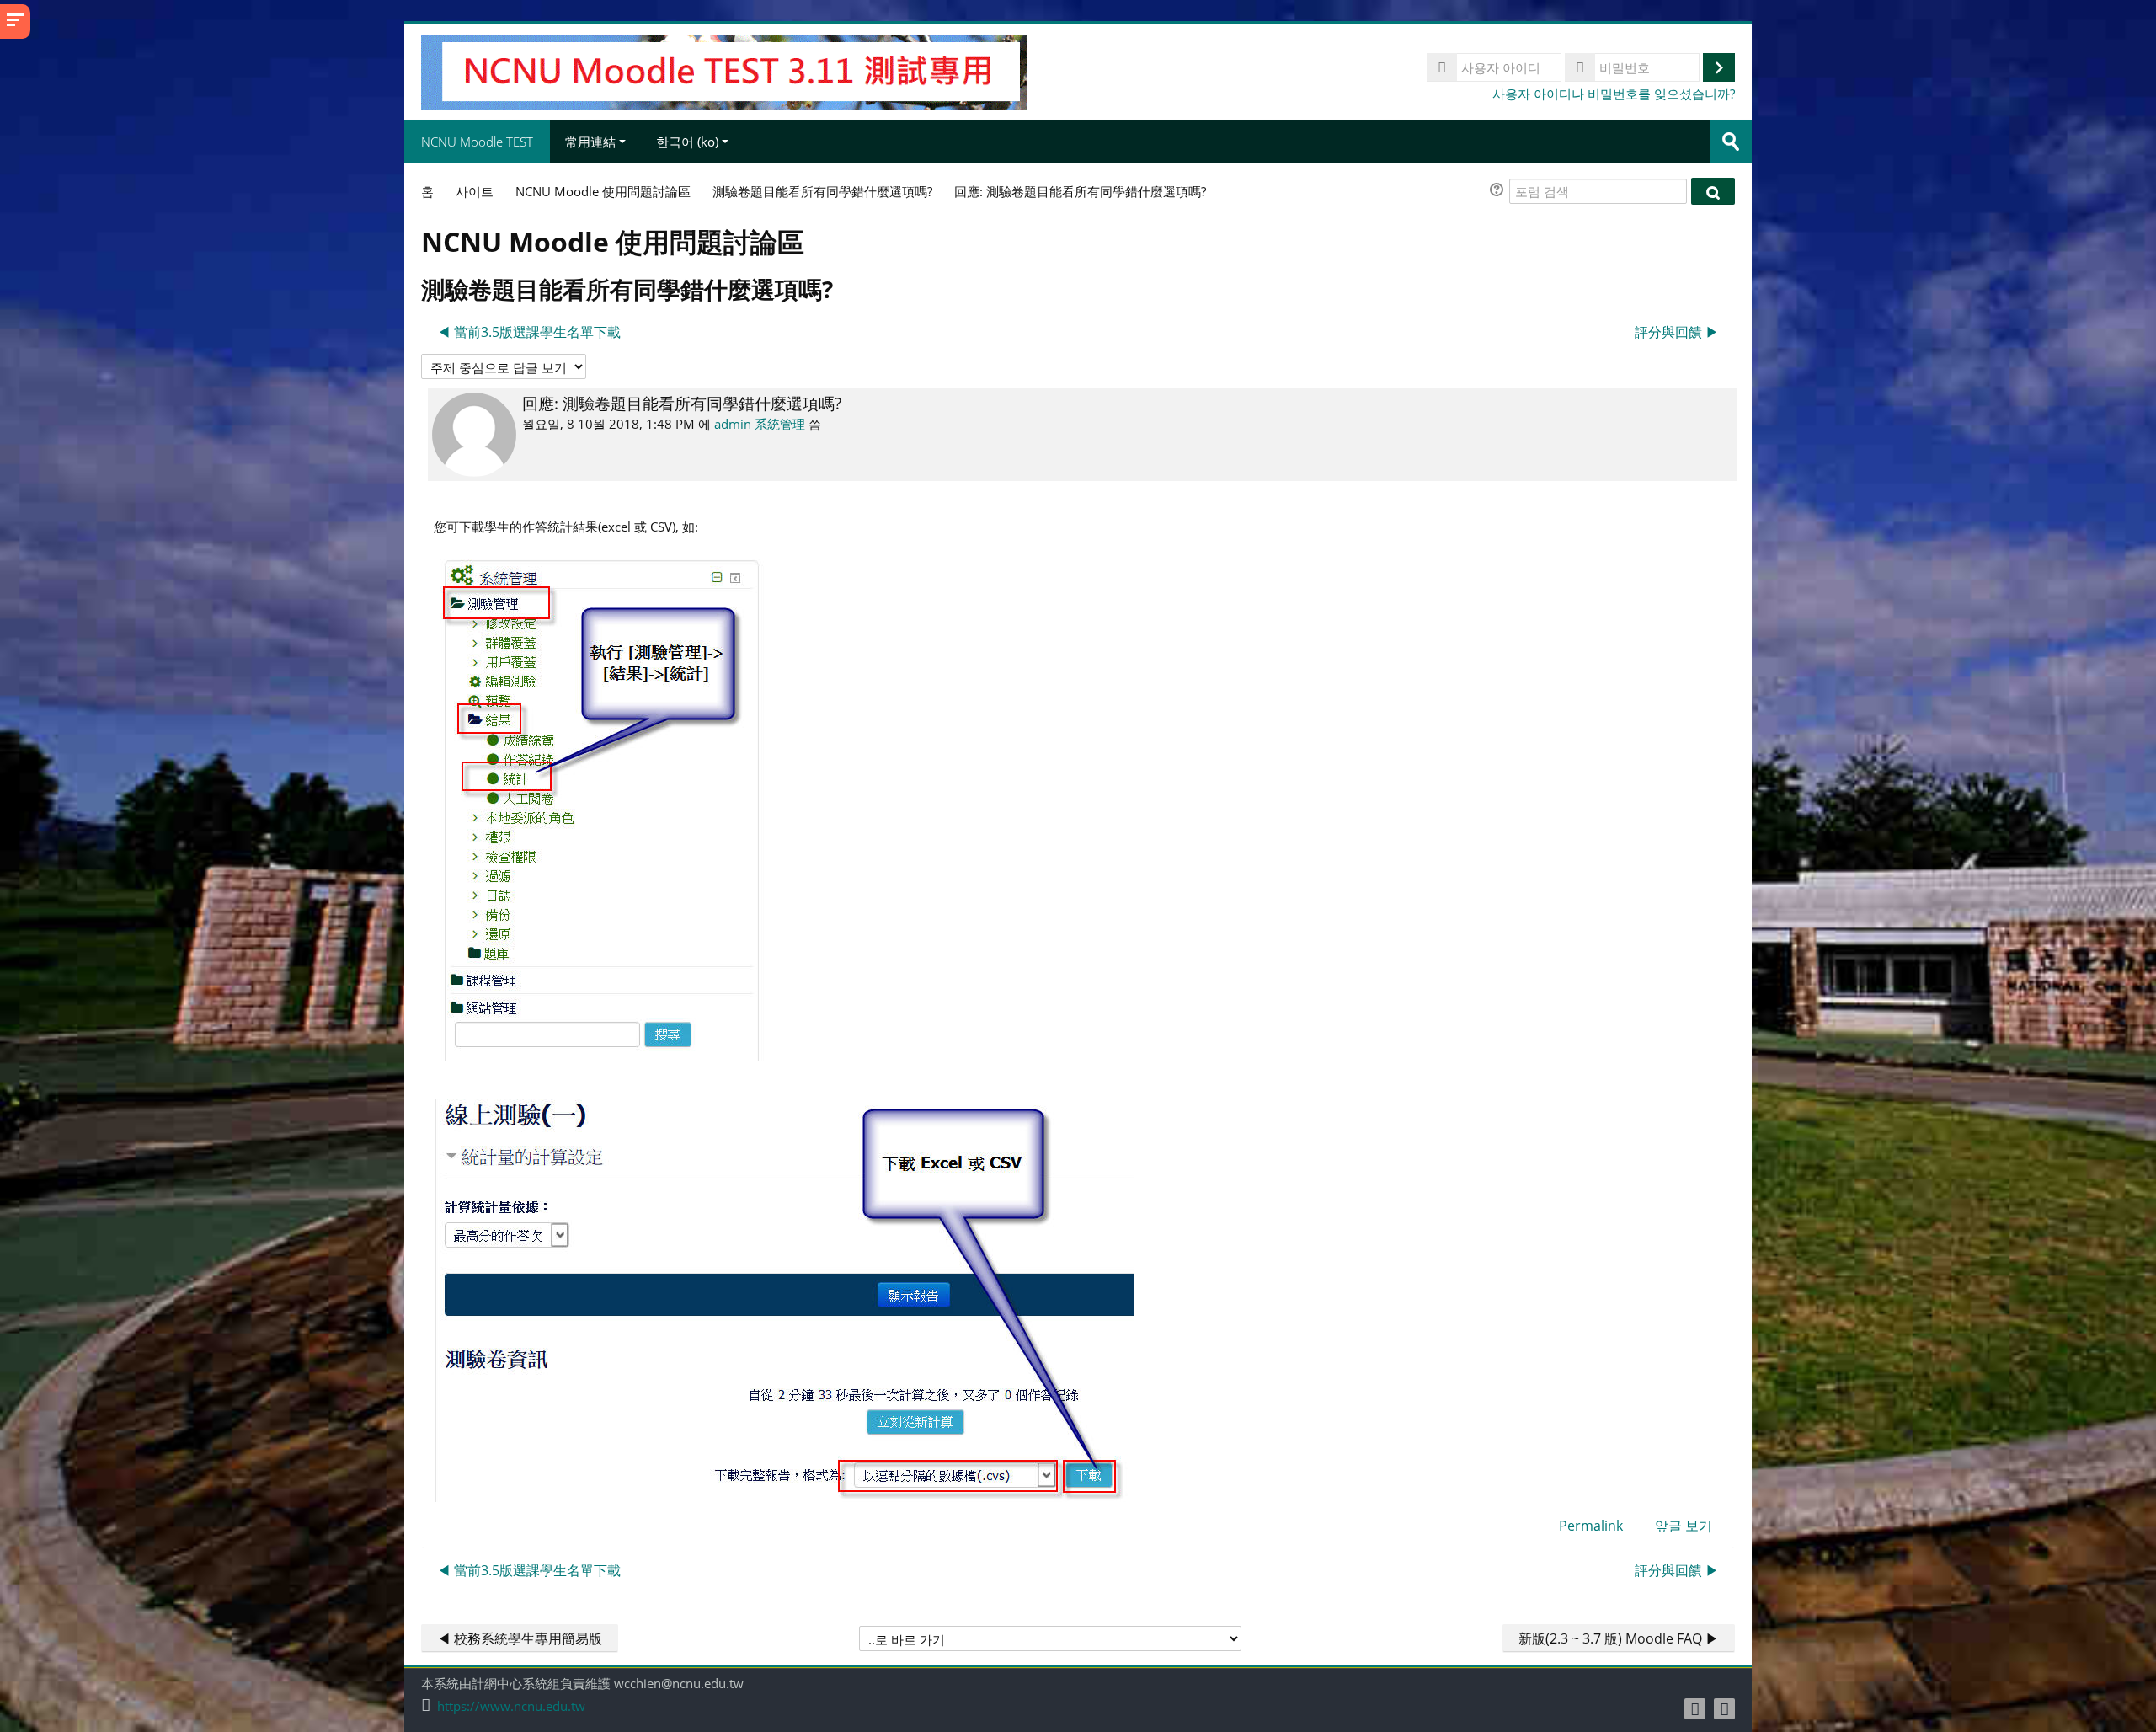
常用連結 (590, 142)
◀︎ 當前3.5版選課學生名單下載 (529, 332)
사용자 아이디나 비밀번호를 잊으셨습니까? (1614, 94)
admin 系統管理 (760, 424)
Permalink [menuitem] (1591, 1526)
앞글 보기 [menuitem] (1684, 1526)
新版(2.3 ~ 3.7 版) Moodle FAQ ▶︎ (1619, 1638)
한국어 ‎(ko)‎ (687, 142)
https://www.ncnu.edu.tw (511, 1706)
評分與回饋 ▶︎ (1677, 332)
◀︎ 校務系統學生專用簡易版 (520, 1638)
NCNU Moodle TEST (477, 142)
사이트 (475, 191)
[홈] (724, 71)
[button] (1499, 192)
